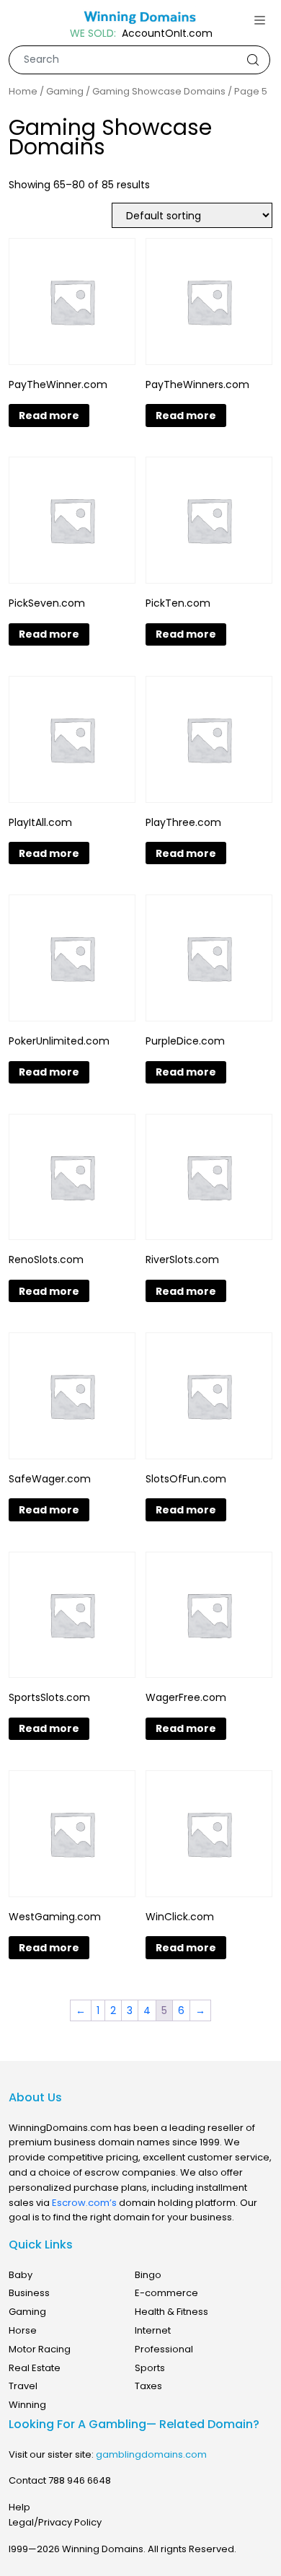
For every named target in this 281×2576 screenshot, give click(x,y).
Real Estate (35, 2368)
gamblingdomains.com (151, 2454)
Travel (23, 2386)
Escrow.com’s (84, 2203)
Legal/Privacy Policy (55, 2522)
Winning (27, 2405)
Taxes (148, 2386)
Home (23, 92)
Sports (150, 2368)
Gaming (65, 92)
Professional (164, 2349)
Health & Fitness (171, 2312)
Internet (153, 2330)
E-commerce (166, 2293)
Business (29, 2293)
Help (19, 2507)
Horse (23, 2330)
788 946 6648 (80, 2480)
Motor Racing (40, 2349)
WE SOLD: (93, 34)
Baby (21, 2275)
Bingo (148, 2275)
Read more (49, 416)
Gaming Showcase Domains (159, 92)
